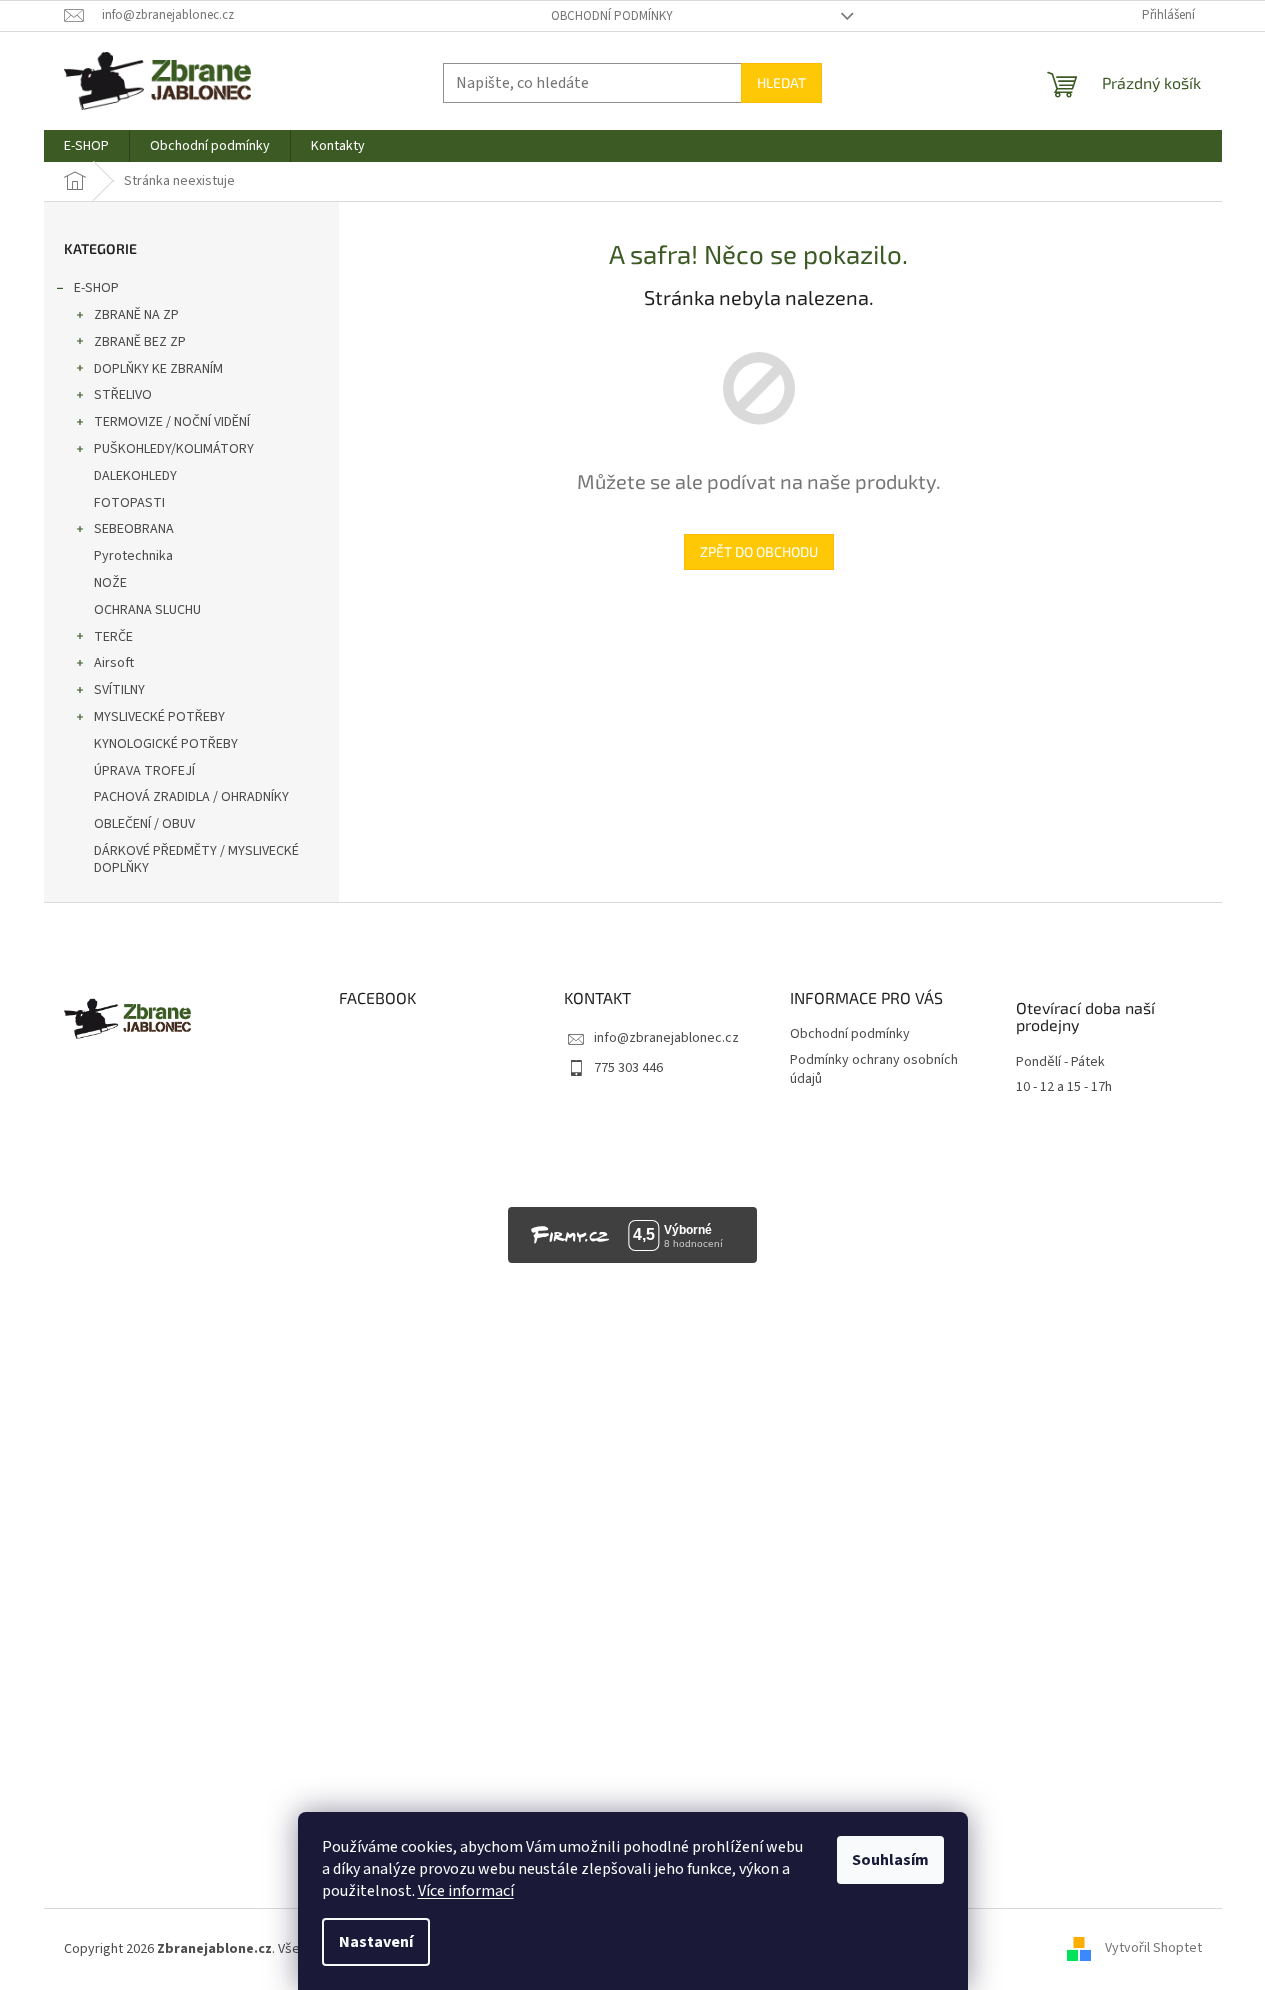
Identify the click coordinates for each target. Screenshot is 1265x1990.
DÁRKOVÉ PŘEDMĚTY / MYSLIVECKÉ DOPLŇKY (196, 859)
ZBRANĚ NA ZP (136, 315)
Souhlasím (890, 1860)
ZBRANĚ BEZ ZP (140, 342)
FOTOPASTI (129, 503)
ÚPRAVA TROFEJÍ (144, 771)
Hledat (781, 82)
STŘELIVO (123, 395)
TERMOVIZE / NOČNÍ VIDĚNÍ (172, 422)
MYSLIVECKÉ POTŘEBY (159, 717)
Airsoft (114, 663)
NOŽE (110, 583)
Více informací (466, 1891)
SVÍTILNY (119, 690)
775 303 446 (628, 1068)
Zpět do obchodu (759, 551)
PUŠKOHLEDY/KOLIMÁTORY (174, 449)
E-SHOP (96, 288)
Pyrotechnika (133, 556)
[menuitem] (86, 146)
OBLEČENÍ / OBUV (144, 824)
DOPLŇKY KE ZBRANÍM (158, 369)
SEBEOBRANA (134, 529)
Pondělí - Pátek (1060, 1062)
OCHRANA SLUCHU (147, 610)
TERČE (113, 637)
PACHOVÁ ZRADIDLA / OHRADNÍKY (191, 797)
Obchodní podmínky (612, 16)
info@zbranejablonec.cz (666, 1038)
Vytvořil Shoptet (1153, 1949)
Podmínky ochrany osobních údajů (874, 1069)
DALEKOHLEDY (135, 476)
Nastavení (376, 1942)
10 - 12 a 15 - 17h (1064, 1087)
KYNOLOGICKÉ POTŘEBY (166, 744)
